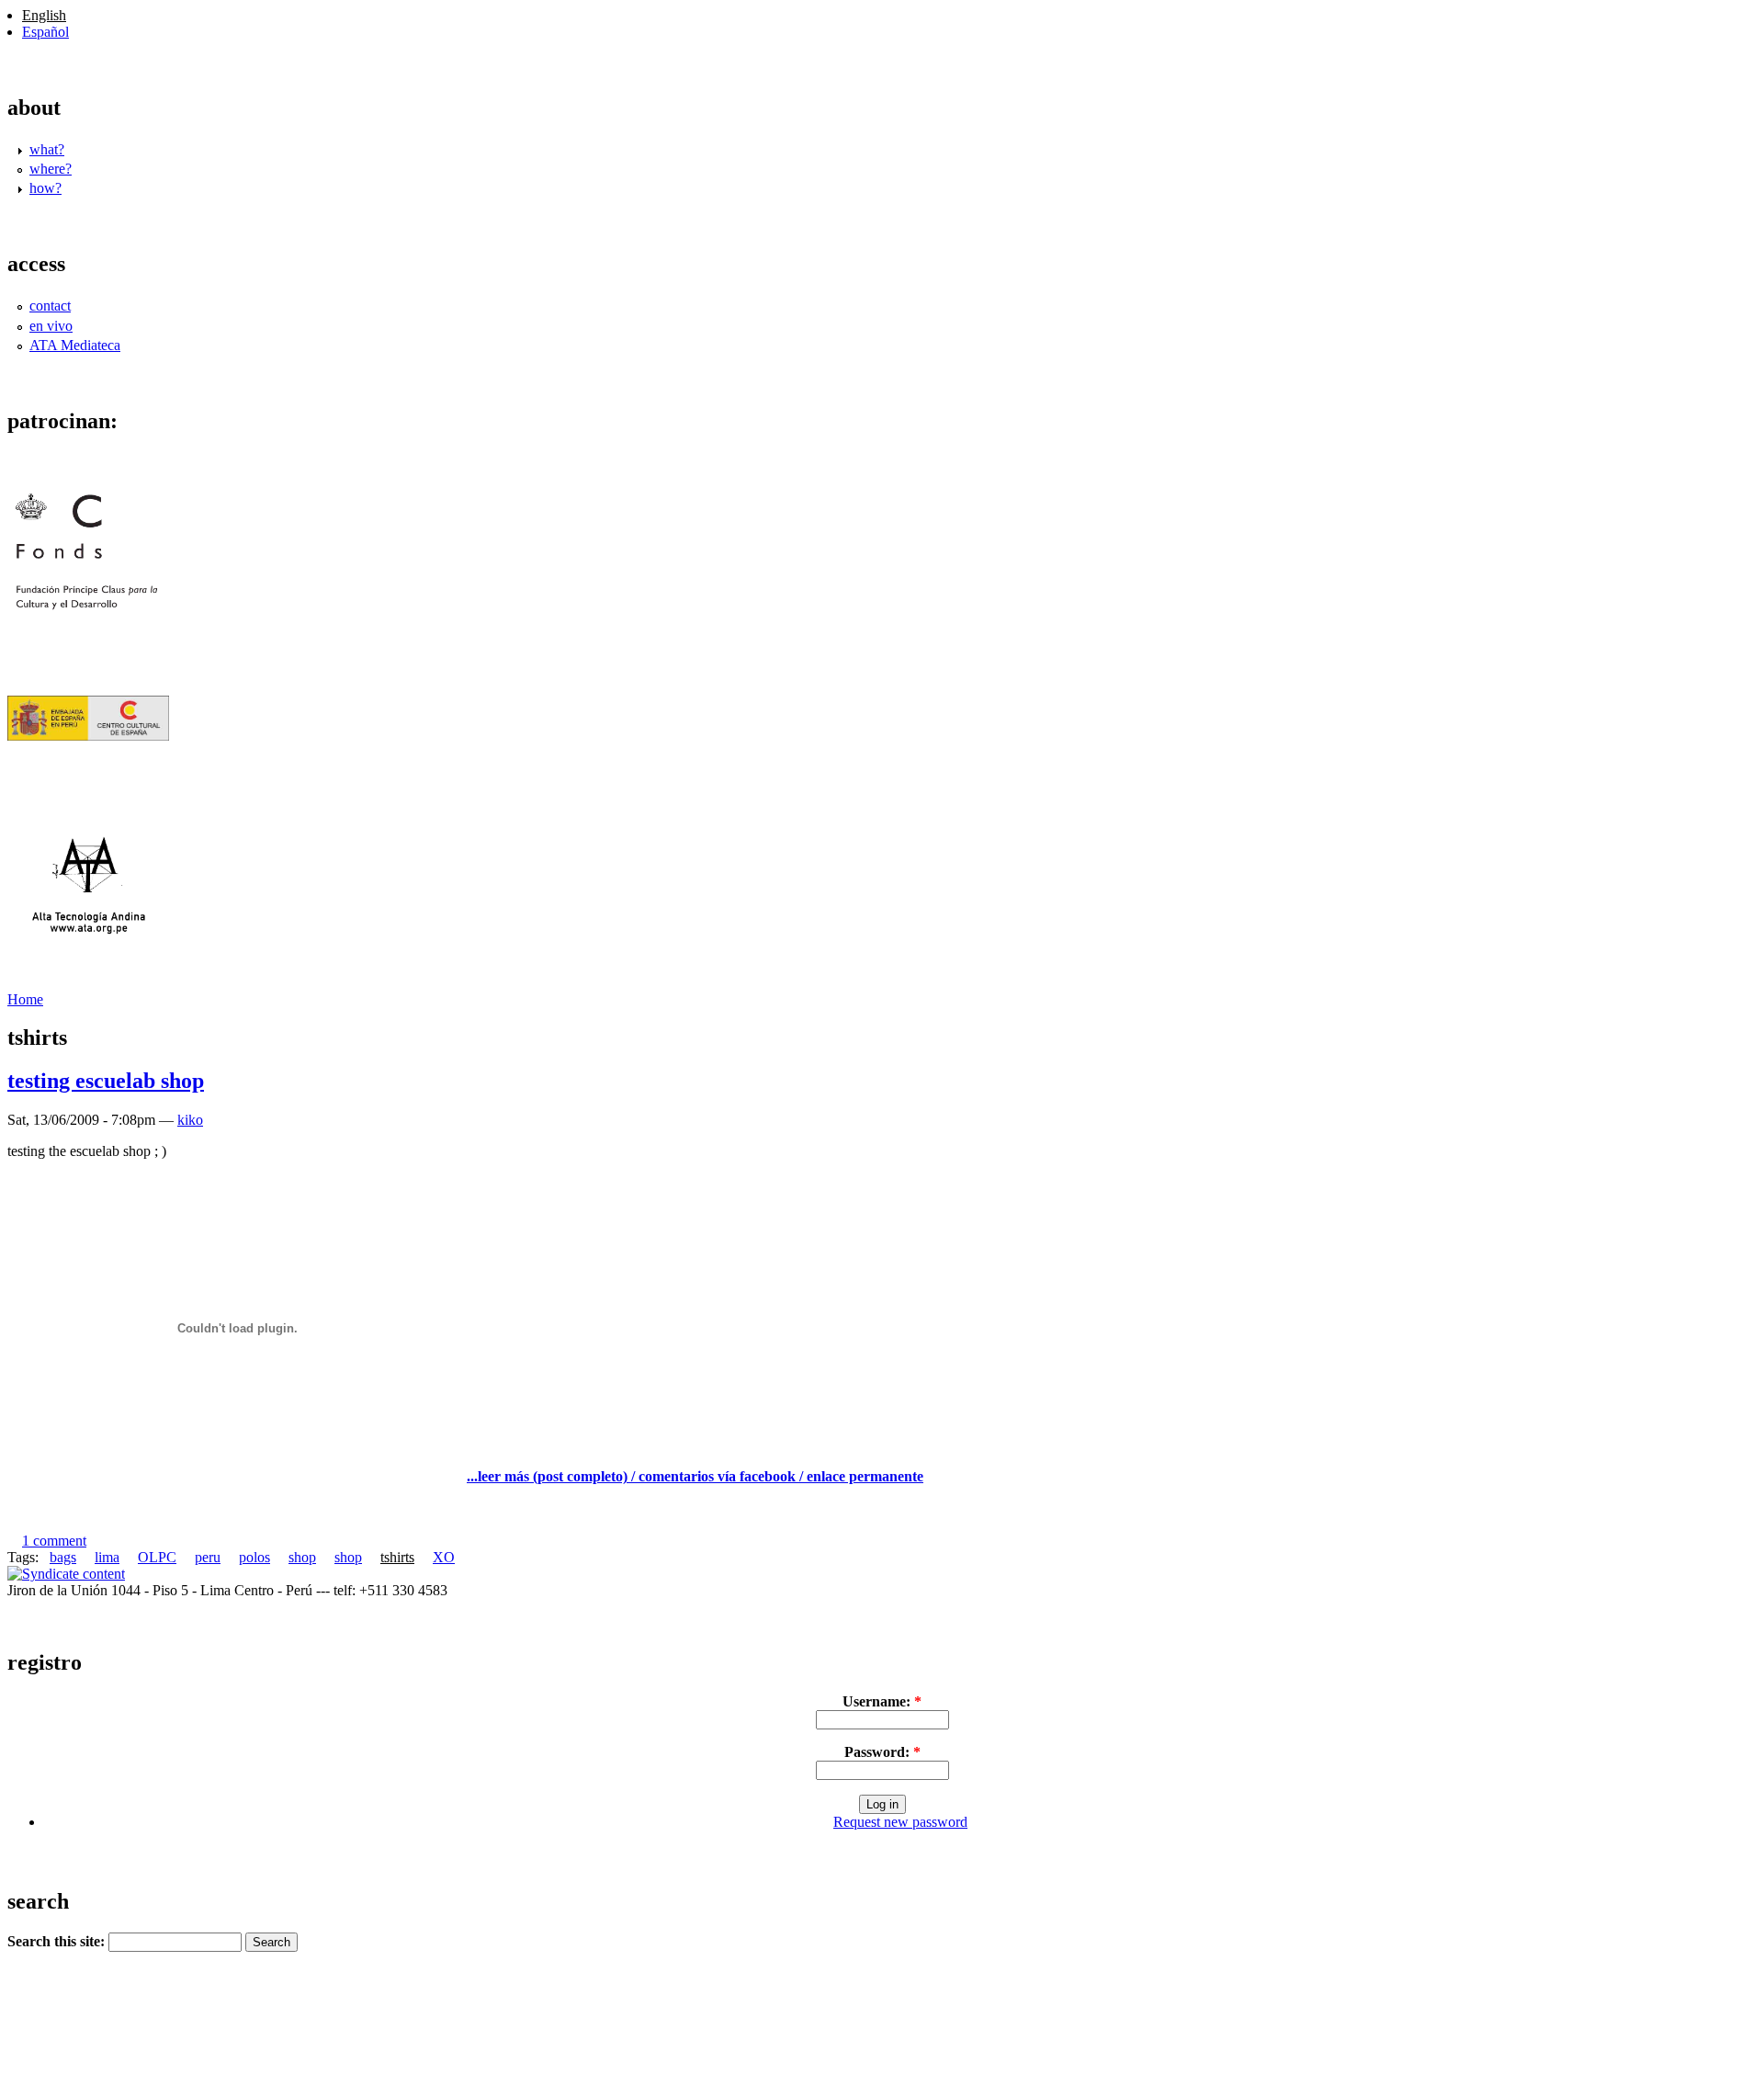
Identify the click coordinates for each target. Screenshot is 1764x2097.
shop (302, 1557)
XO (444, 1557)
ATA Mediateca (75, 345)
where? (51, 169)
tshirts (397, 1557)
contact (50, 306)
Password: (882, 1752)
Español (45, 32)
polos (254, 1557)
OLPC (157, 1557)
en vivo (51, 326)
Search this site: (58, 1941)
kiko (190, 1120)
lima (107, 1557)
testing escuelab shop (106, 1081)
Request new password (900, 1822)
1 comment (54, 1541)
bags (63, 1557)
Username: (882, 1701)
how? (45, 188)
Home (25, 999)
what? (47, 149)
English (44, 15)
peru (208, 1557)
